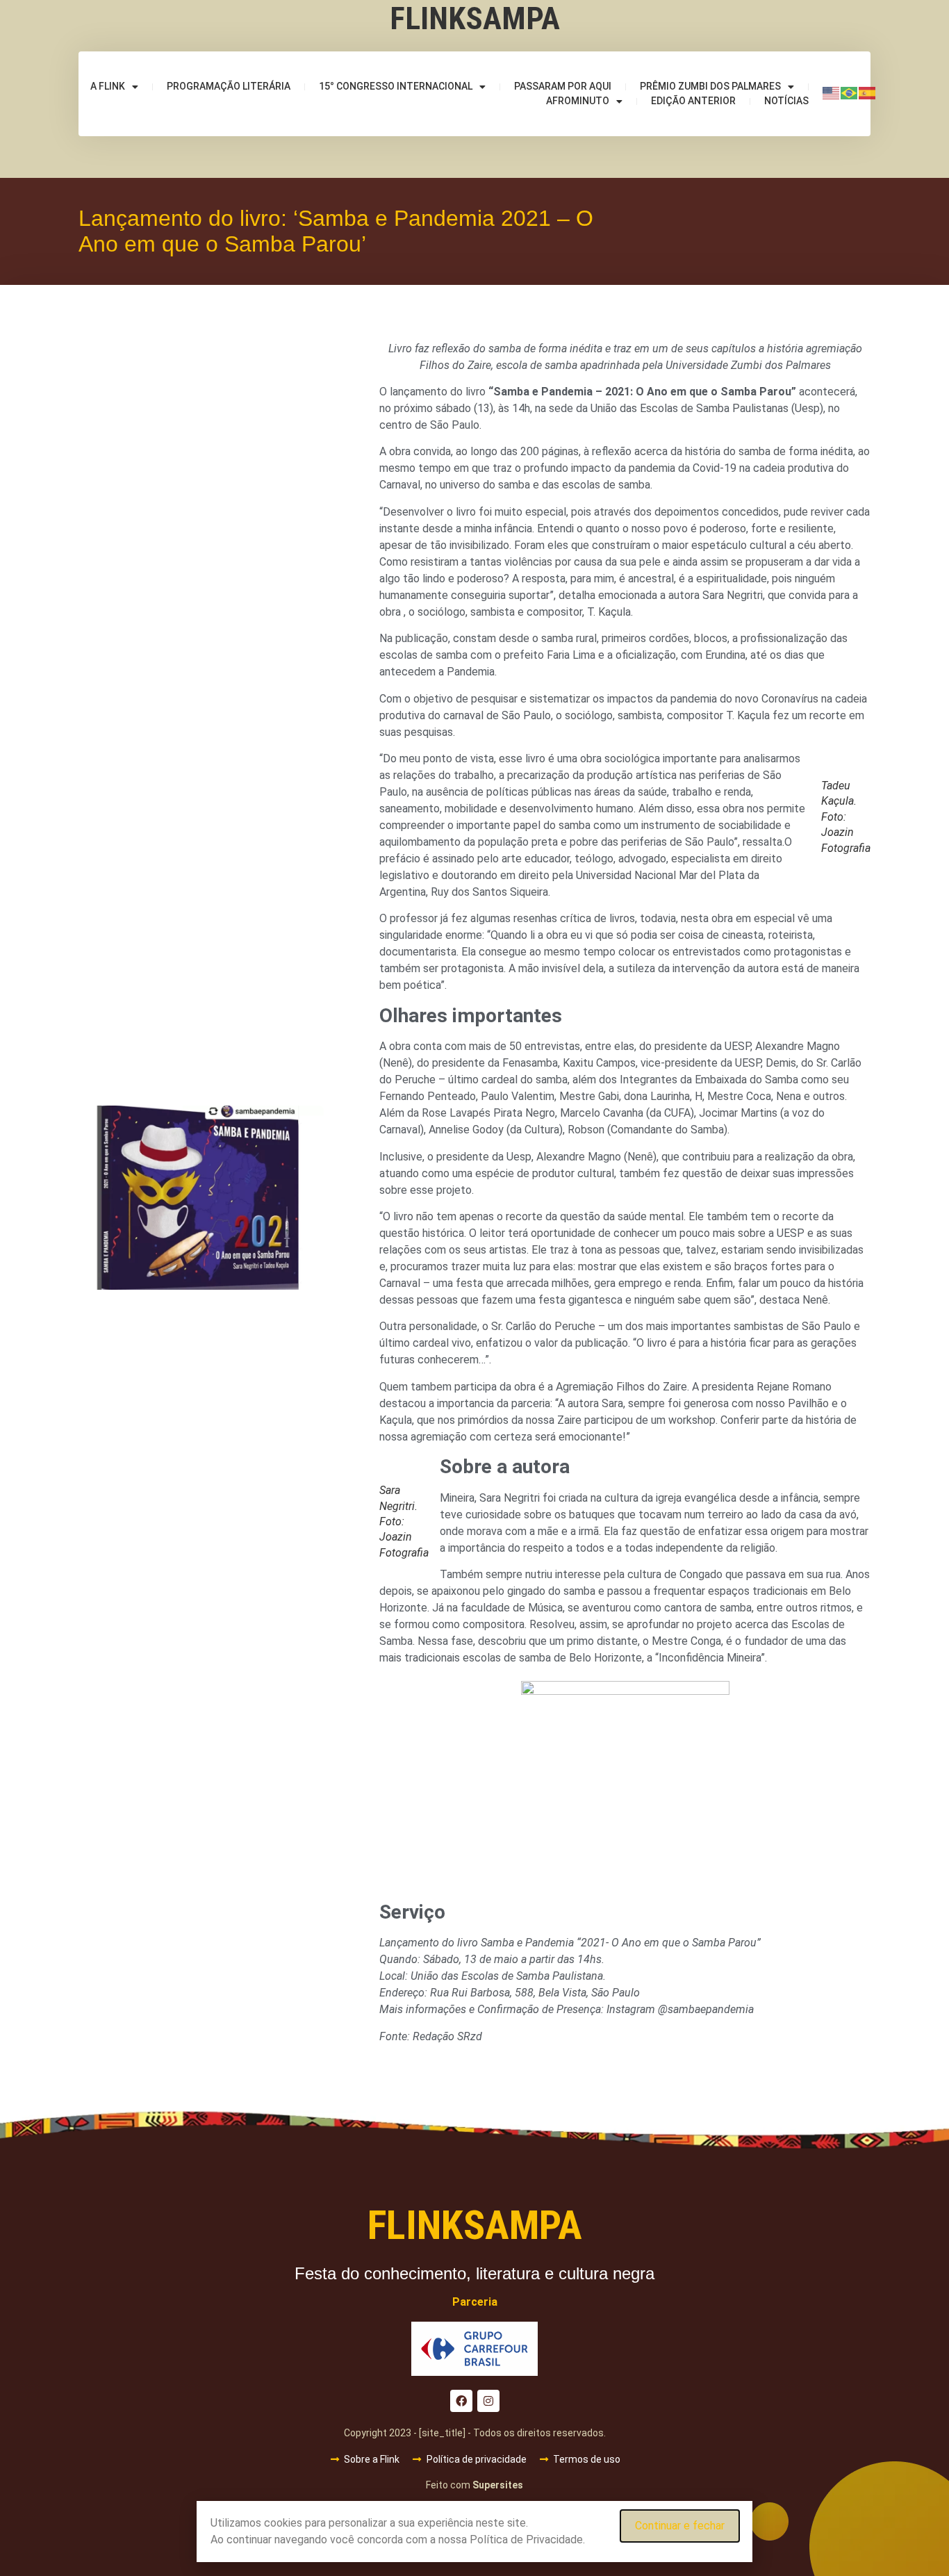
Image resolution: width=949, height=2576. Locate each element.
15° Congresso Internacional (396, 86)
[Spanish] (868, 92)
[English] (832, 92)
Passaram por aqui (563, 86)
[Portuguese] (850, 92)
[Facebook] (461, 2401)
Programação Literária (229, 86)
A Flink (108, 86)
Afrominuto (578, 101)
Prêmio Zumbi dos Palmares (710, 86)
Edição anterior (693, 101)
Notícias (786, 101)
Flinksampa (475, 18)
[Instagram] (488, 2401)
